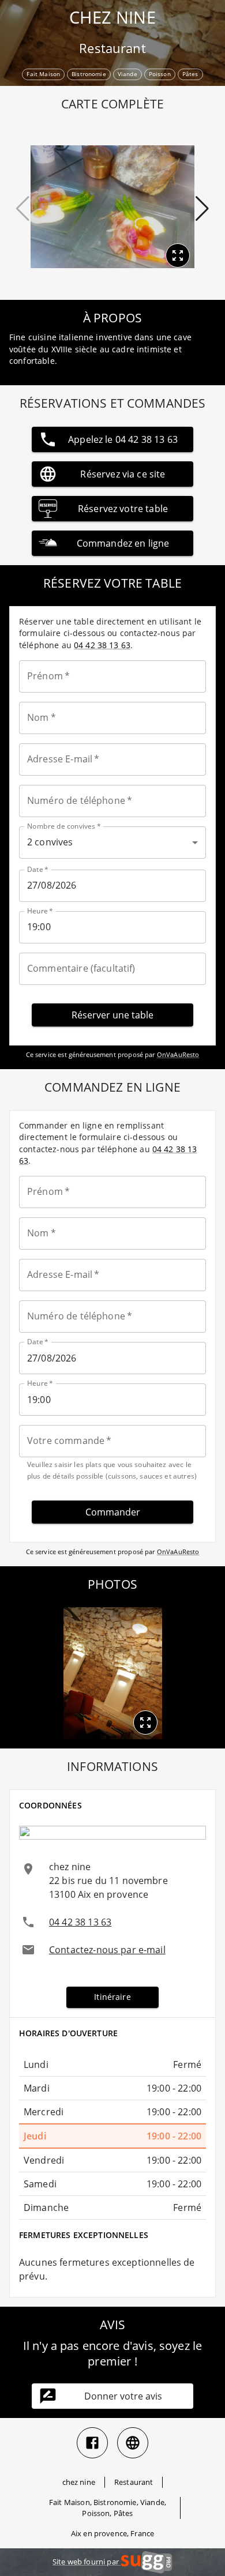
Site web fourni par (87, 2562)
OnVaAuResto (178, 1054)
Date (38, 869)
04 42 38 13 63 (102, 645)
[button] (145, 1723)
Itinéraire (112, 1997)
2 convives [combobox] (50, 842)
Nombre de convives (64, 826)
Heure (40, 911)
